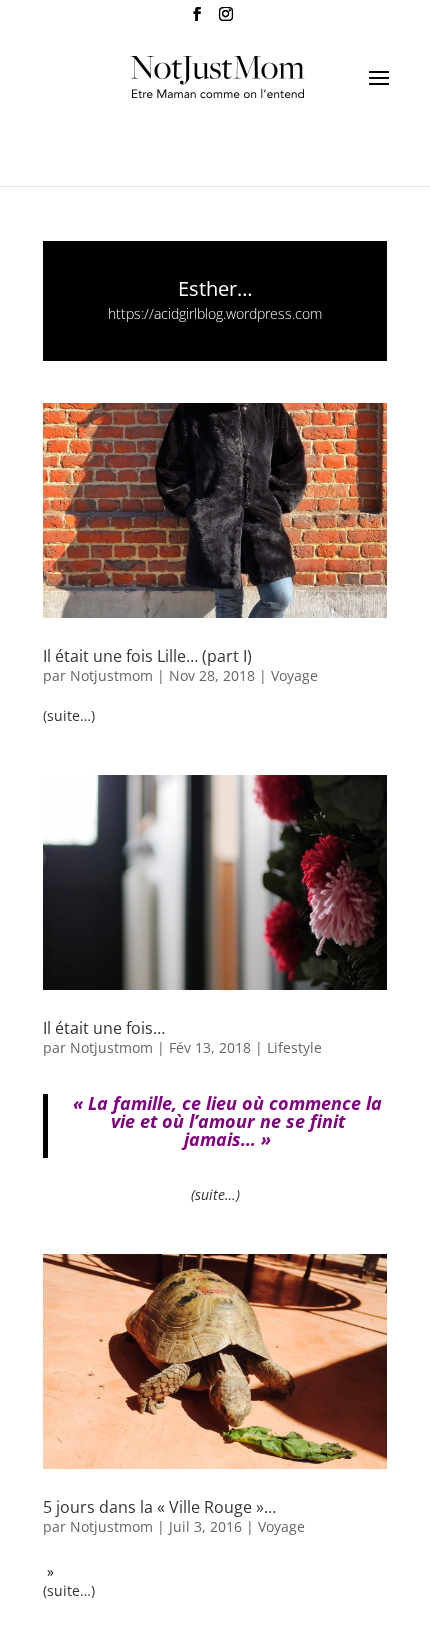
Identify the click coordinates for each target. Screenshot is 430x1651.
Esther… (215, 288)
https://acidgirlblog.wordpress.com (215, 313)
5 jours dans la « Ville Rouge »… (159, 1507)
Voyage (294, 675)
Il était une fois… (104, 1028)
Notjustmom (111, 675)
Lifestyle (294, 1047)
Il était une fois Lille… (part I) (147, 656)
